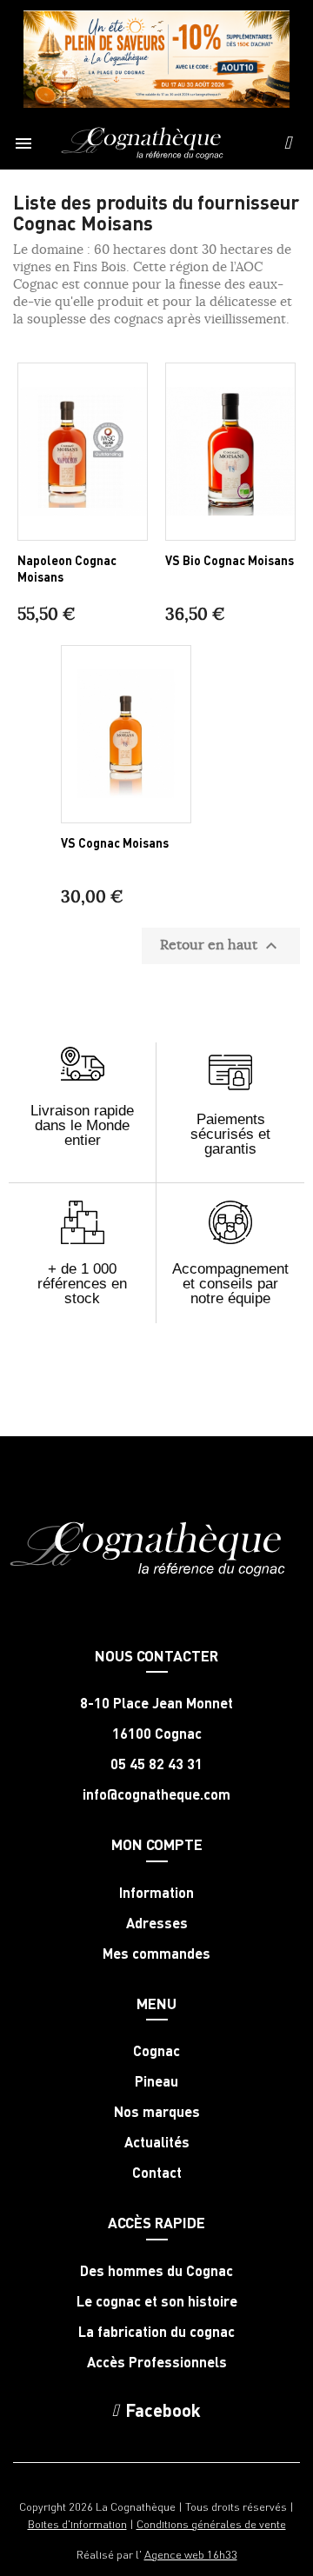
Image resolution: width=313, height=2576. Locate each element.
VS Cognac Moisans (115, 842)
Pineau (156, 2081)
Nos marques (157, 2112)
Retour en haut (221, 946)
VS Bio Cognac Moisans (230, 560)
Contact (157, 2173)
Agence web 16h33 (191, 2554)
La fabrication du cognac (156, 2332)
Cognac (156, 2051)
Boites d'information (77, 2523)
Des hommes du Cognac (156, 2271)
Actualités (157, 2142)
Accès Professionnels (157, 2362)
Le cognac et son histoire (157, 2301)
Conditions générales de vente (211, 2523)
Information (156, 1893)
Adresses (157, 1923)
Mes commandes (156, 1954)
